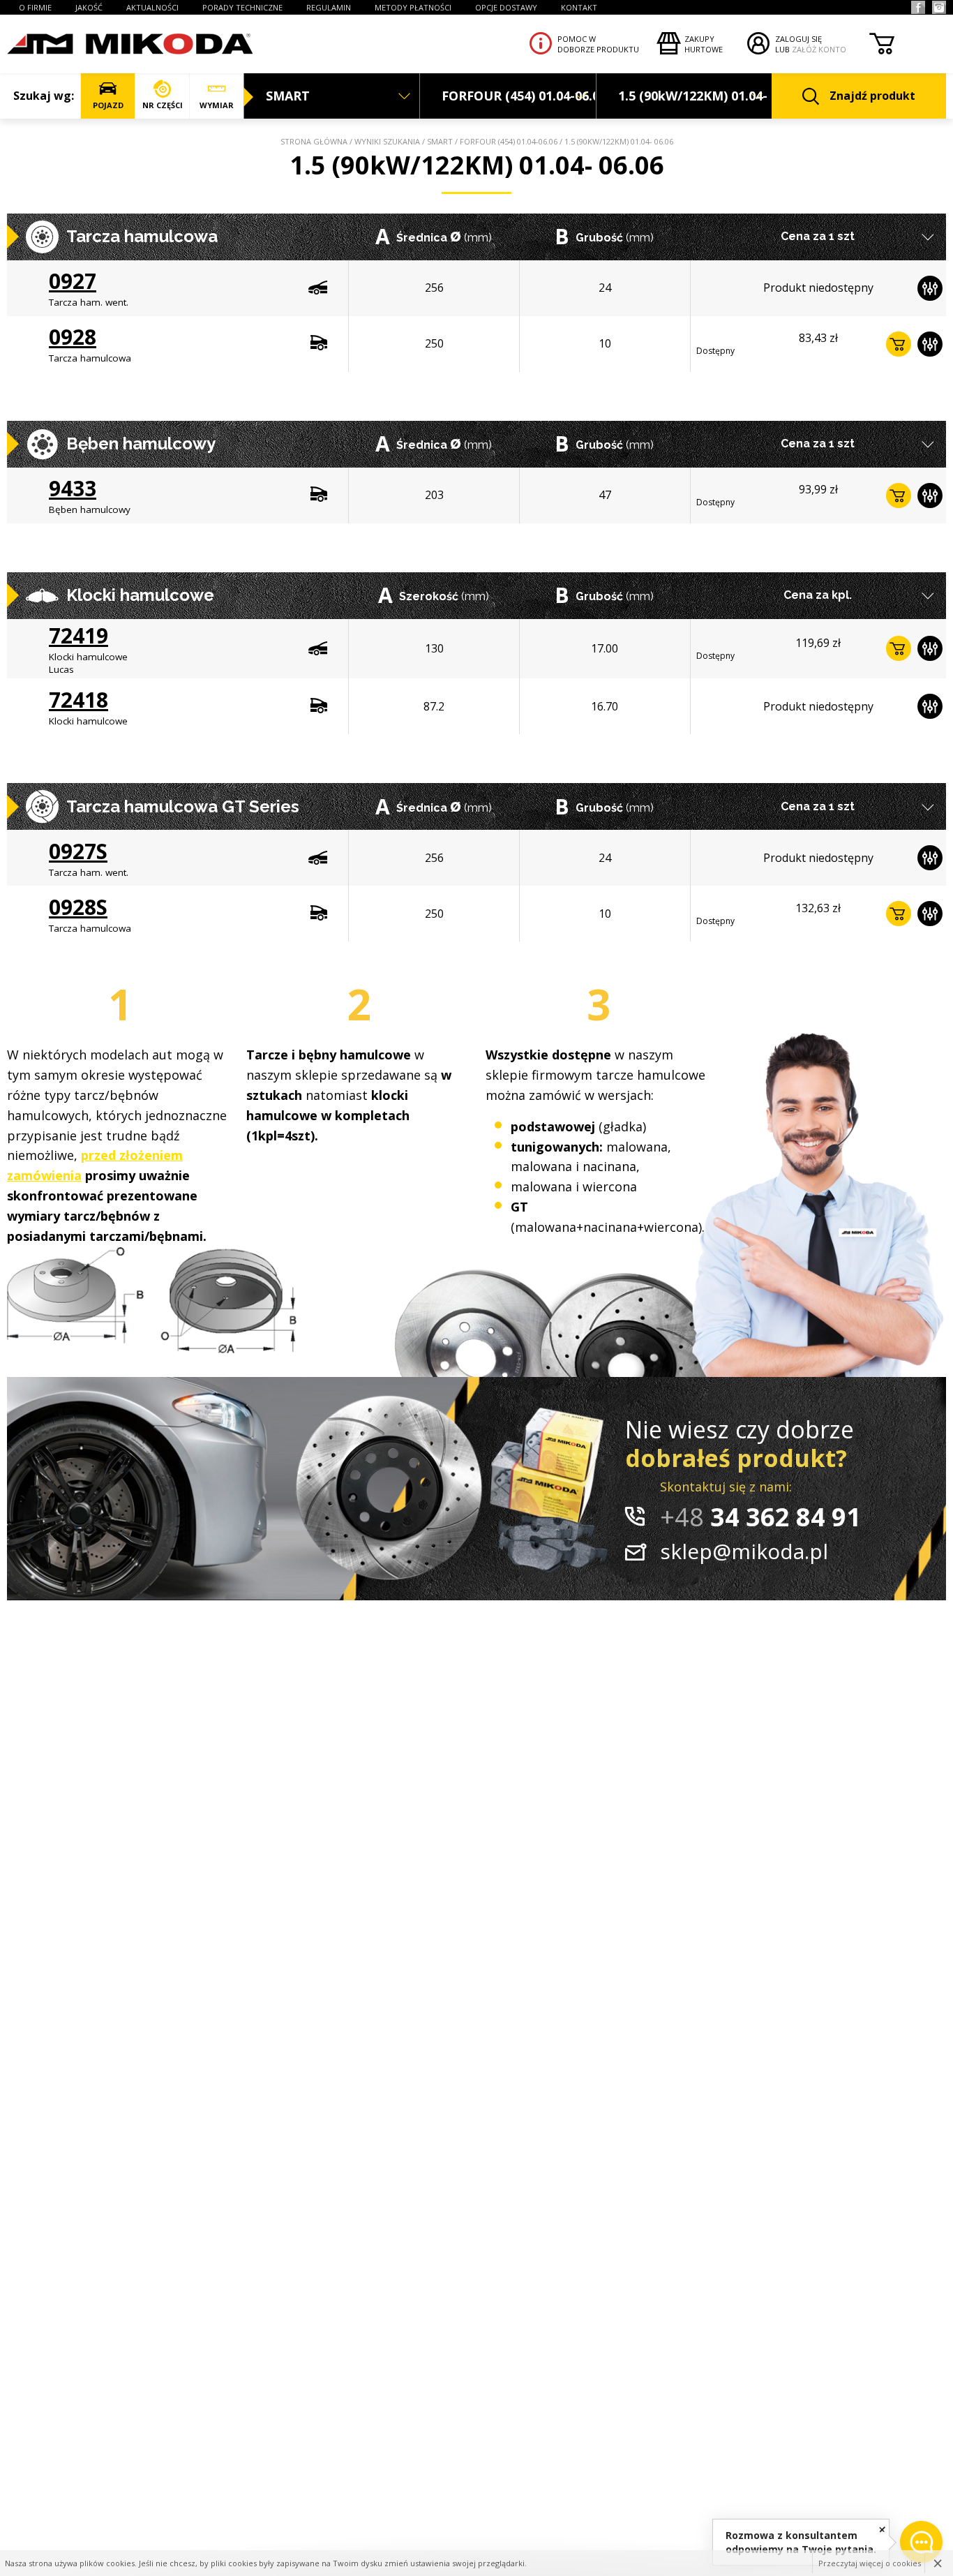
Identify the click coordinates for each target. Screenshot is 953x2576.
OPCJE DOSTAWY (506, 7)
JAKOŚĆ (89, 7)
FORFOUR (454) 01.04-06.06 (509, 141)
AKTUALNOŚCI (152, 7)
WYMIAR (217, 105)
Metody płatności (413, 7)
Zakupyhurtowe (704, 44)
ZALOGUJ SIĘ (798, 39)
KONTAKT (579, 7)
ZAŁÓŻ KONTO (819, 49)
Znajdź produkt (872, 96)
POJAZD (108, 105)
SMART (440, 141)
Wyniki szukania (387, 141)
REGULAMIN (329, 7)
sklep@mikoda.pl (744, 1551)
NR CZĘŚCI (163, 105)
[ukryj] (882, 2529)
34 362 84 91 (760, 1517)
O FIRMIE (35, 7)
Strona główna (314, 141)
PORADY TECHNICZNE (242, 7)
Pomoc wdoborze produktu (598, 44)
